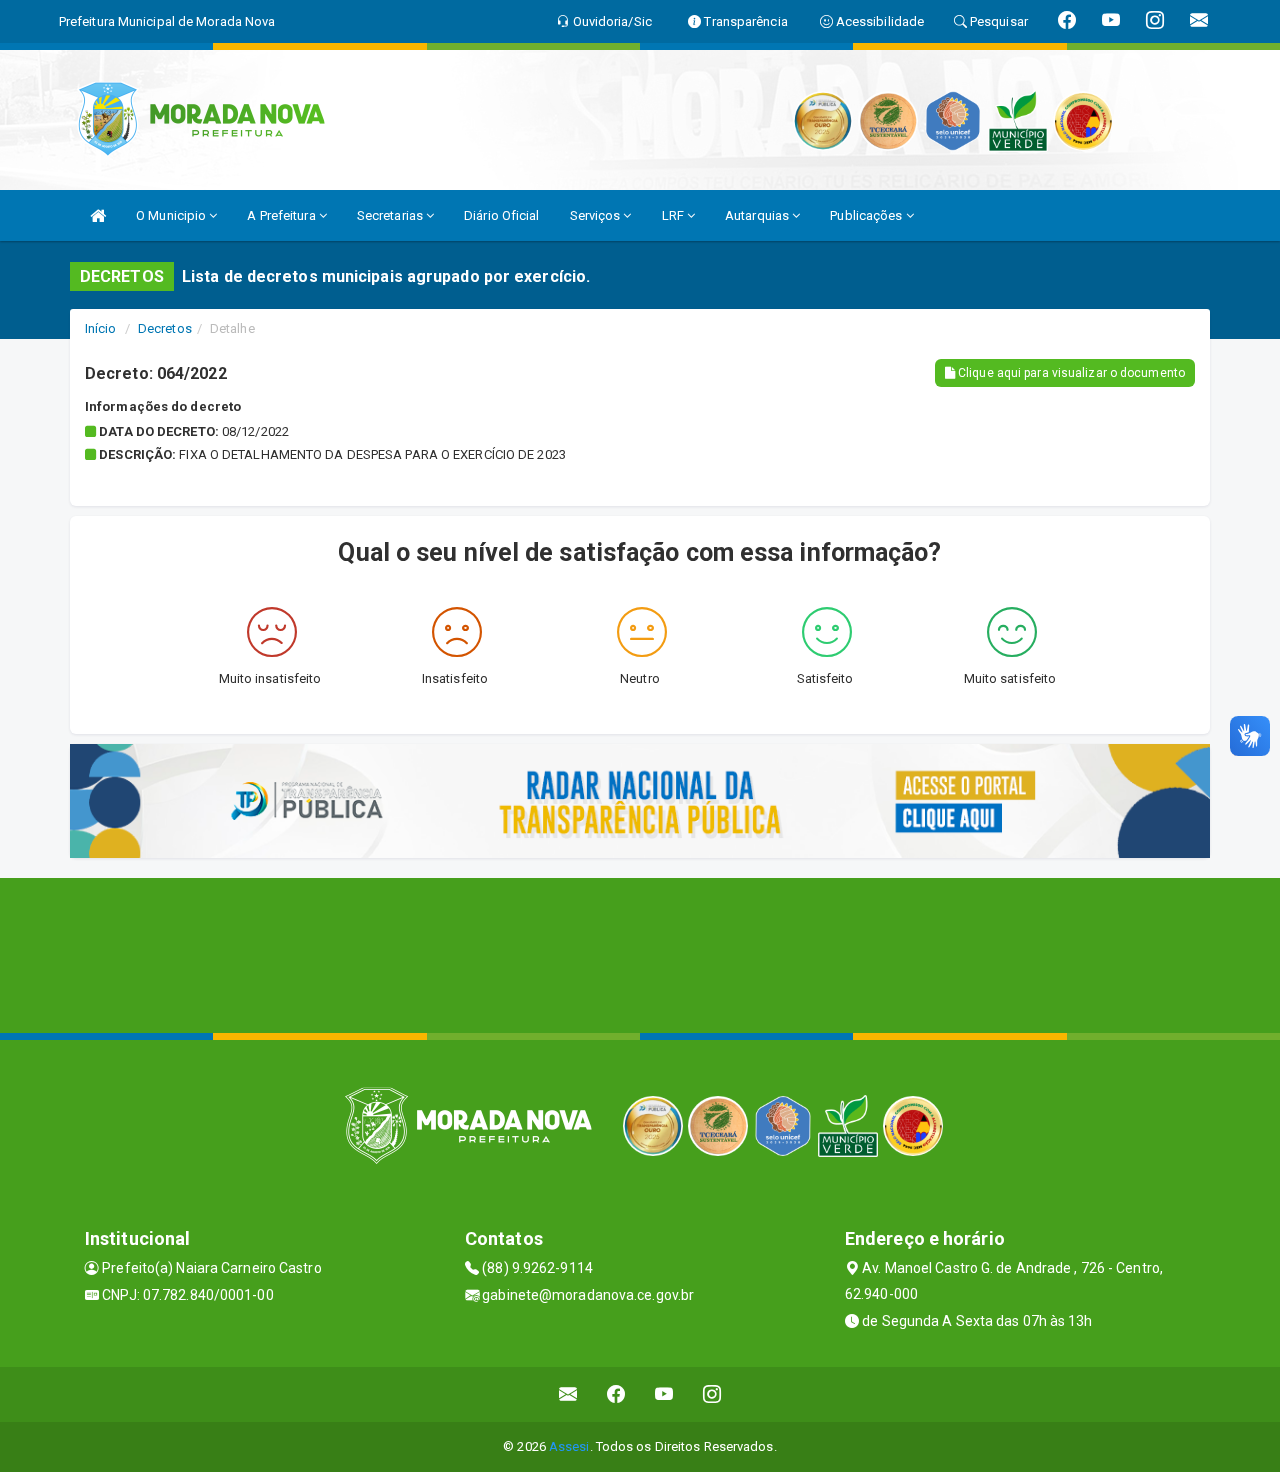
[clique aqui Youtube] (664, 1394)
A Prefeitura (282, 215)
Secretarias (391, 215)
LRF (674, 215)
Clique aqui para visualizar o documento (1070, 373)
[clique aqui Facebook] (616, 1394)
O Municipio (172, 215)
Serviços (597, 215)
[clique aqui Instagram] (712, 1394)
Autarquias (758, 215)
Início (101, 328)
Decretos (165, 328)
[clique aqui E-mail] (568, 1394)
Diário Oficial (501, 215)
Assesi (569, 1446)
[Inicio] (98, 215)
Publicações (867, 215)
